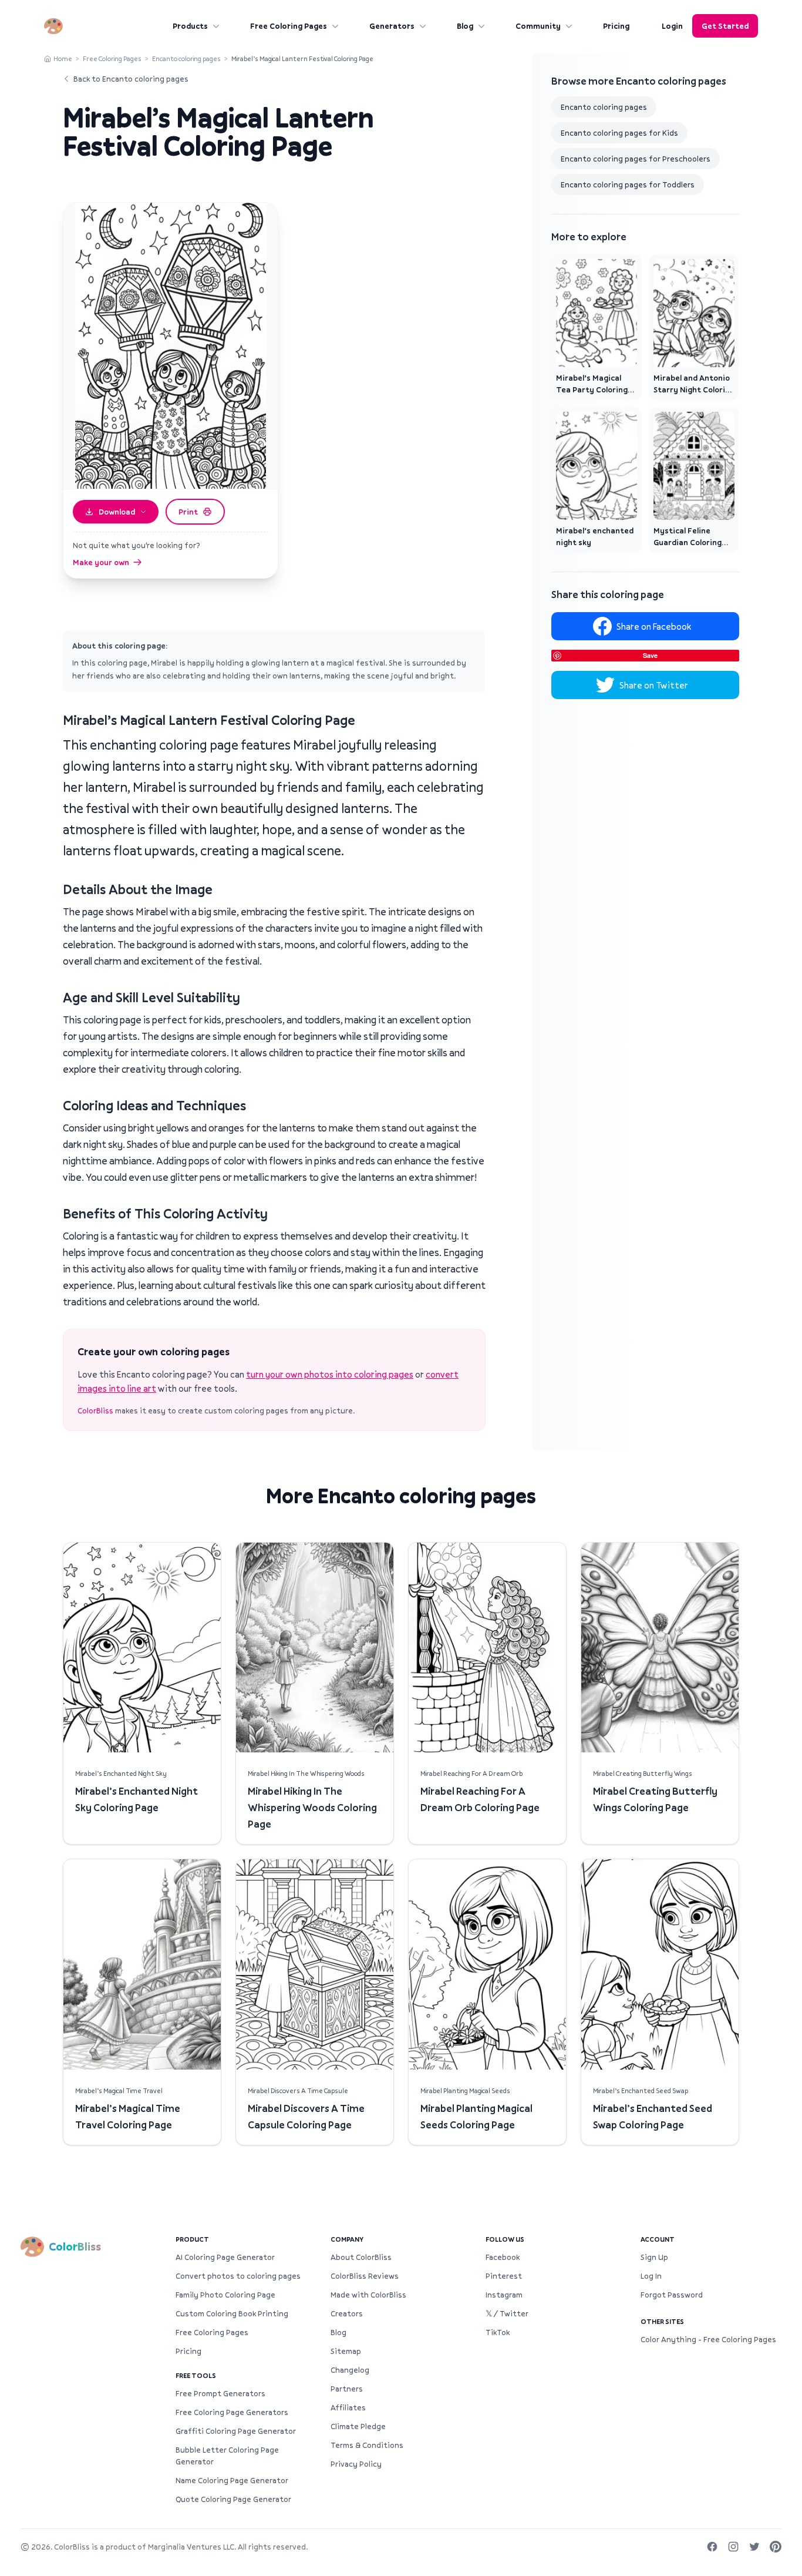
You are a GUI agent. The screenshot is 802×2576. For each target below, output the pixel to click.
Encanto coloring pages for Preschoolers (636, 159)
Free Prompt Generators (220, 2393)
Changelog (350, 2370)
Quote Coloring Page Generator (233, 2499)
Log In (651, 2276)
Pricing (616, 26)
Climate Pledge (358, 2426)
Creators (347, 2313)
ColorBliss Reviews (365, 2276)
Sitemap (346, 2351)
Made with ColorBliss (368, 2295)
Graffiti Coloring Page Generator (236, 2431)
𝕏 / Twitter (507, 2313)
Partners (347, 2389)
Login (672, 26)
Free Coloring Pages (289, 26)
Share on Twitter (654, 685)
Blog (465, 26)
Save (650, 655)
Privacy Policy (356, 2464)
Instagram (504, 2295)
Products (190, 26)
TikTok (498, 2332)
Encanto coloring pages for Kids (619, 133)
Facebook (503, 2257)
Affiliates (348, 2407)
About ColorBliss (361, 2257)
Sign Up (654, 2257)
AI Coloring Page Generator (225, 2257)
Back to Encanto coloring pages (131, 79)
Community (538, 26)
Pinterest (504, 2276)
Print (188, 512)
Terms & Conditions (367, 2445)
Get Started (725, 26)
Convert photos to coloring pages (238, 2276)
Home (63, 58)
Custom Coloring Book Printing (232, 2313)
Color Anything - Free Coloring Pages (708, 2339)
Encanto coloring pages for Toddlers (628, 184)
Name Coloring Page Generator (232, 2480)
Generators (392, 26)
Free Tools (196, 2375)
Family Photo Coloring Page (225, 2295)
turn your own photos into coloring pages (330, 1374)
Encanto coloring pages (186, 58)
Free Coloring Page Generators (232, 2412)
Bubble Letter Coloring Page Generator (227, 2456)
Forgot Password (672, 2295)
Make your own (101, 562)
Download (117, 512)
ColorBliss (95, 1410)
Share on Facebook (654, 626)
